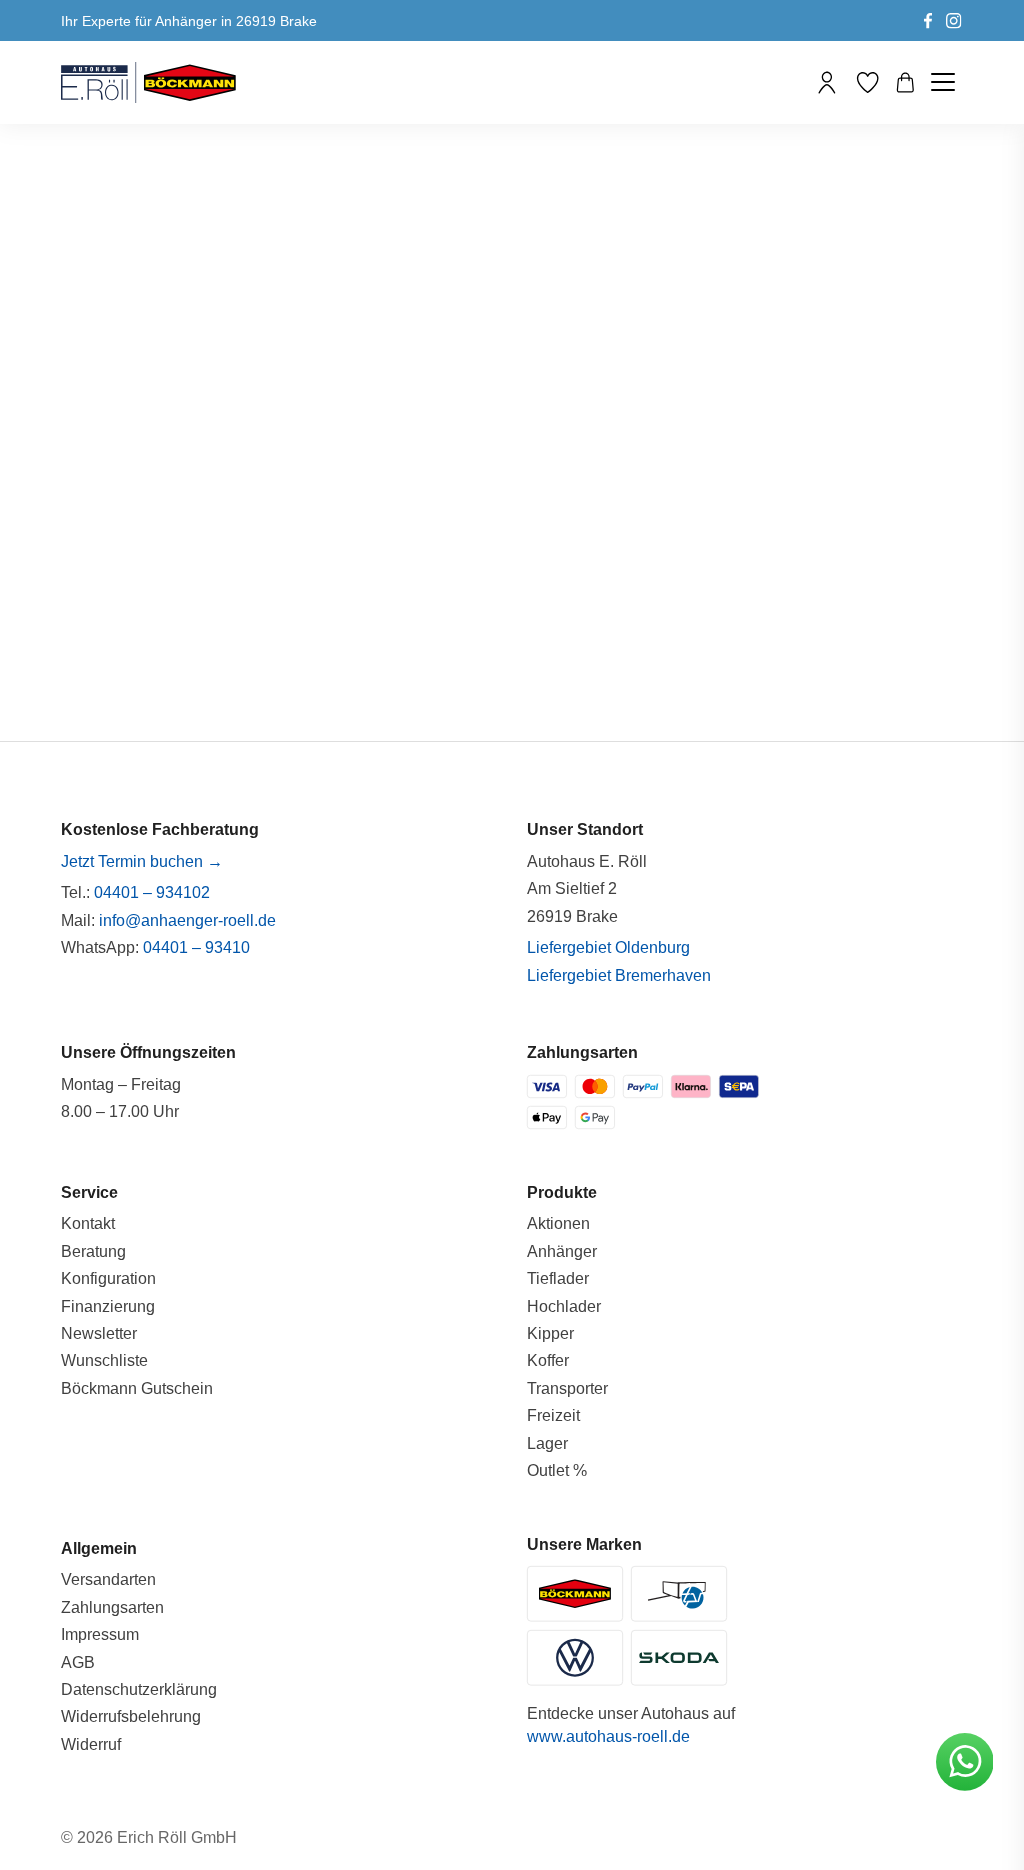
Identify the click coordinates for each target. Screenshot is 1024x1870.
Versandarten (108, 1579)
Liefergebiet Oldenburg (608, 947)
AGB (78, 1662)
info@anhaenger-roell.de (187, 920)
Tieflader (558, 1278)
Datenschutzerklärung (139, 1689)
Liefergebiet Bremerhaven (619, 975)
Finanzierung (108, 1306)
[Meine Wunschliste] (867, 82)
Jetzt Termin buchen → (142, 861)
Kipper (550, 1333)
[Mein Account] (826, 82)
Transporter (567, 1388)
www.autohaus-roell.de (608, 1736)
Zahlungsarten (112, 1607)
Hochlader (564, 1306)
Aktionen (558, 1223)
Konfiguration (108, 1278)
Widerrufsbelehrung (131, 1716)
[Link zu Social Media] (928, 20)
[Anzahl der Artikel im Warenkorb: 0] (905, 82)
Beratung (93, 1251)
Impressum (100, 1634)
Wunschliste (104, 1360)
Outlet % (557, 1470)
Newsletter (99, 1333)
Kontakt (88, 1223)
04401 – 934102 (152, 892)
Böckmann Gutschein (137, 1388)
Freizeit (553, 1415)
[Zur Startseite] (148, 82)
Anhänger (562, 1251)
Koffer (548, 1360)
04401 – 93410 (196, 947)
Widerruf (91, 1744)
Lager (547, 1443)
